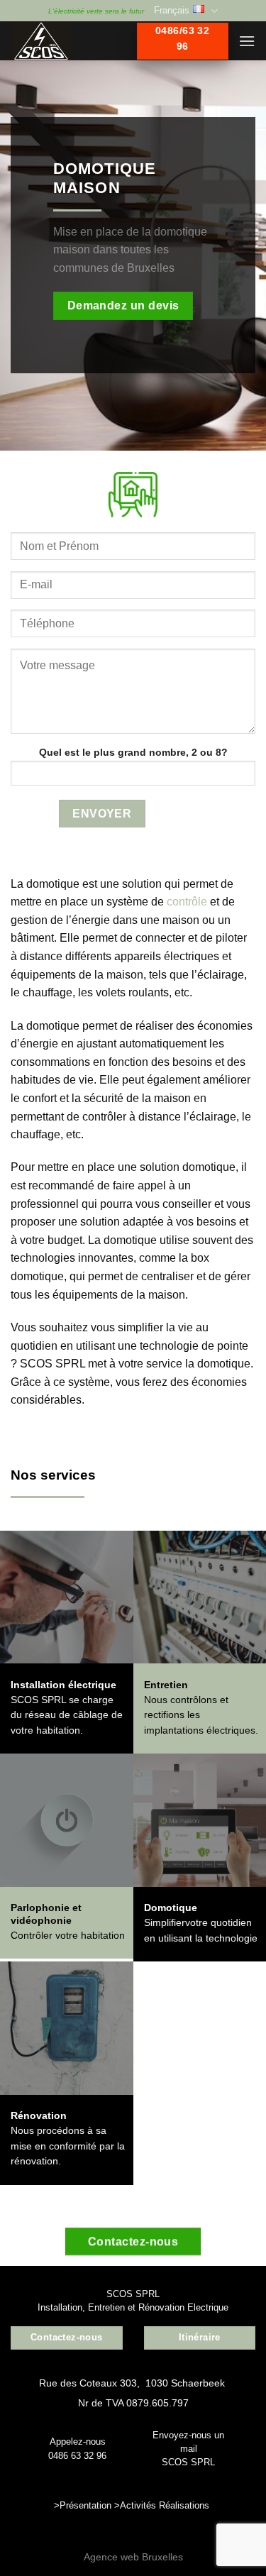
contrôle (187, 902)
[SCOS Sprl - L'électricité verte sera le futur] (63, 41)
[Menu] (247, 41)
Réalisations (184, 2505)
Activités (138, 2505)
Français (172, 10)
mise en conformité (54, 2146)
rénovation (34, 2161)
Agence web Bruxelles (133, 2557)
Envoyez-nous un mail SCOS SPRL (188, 2449)
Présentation (85, 2505)
